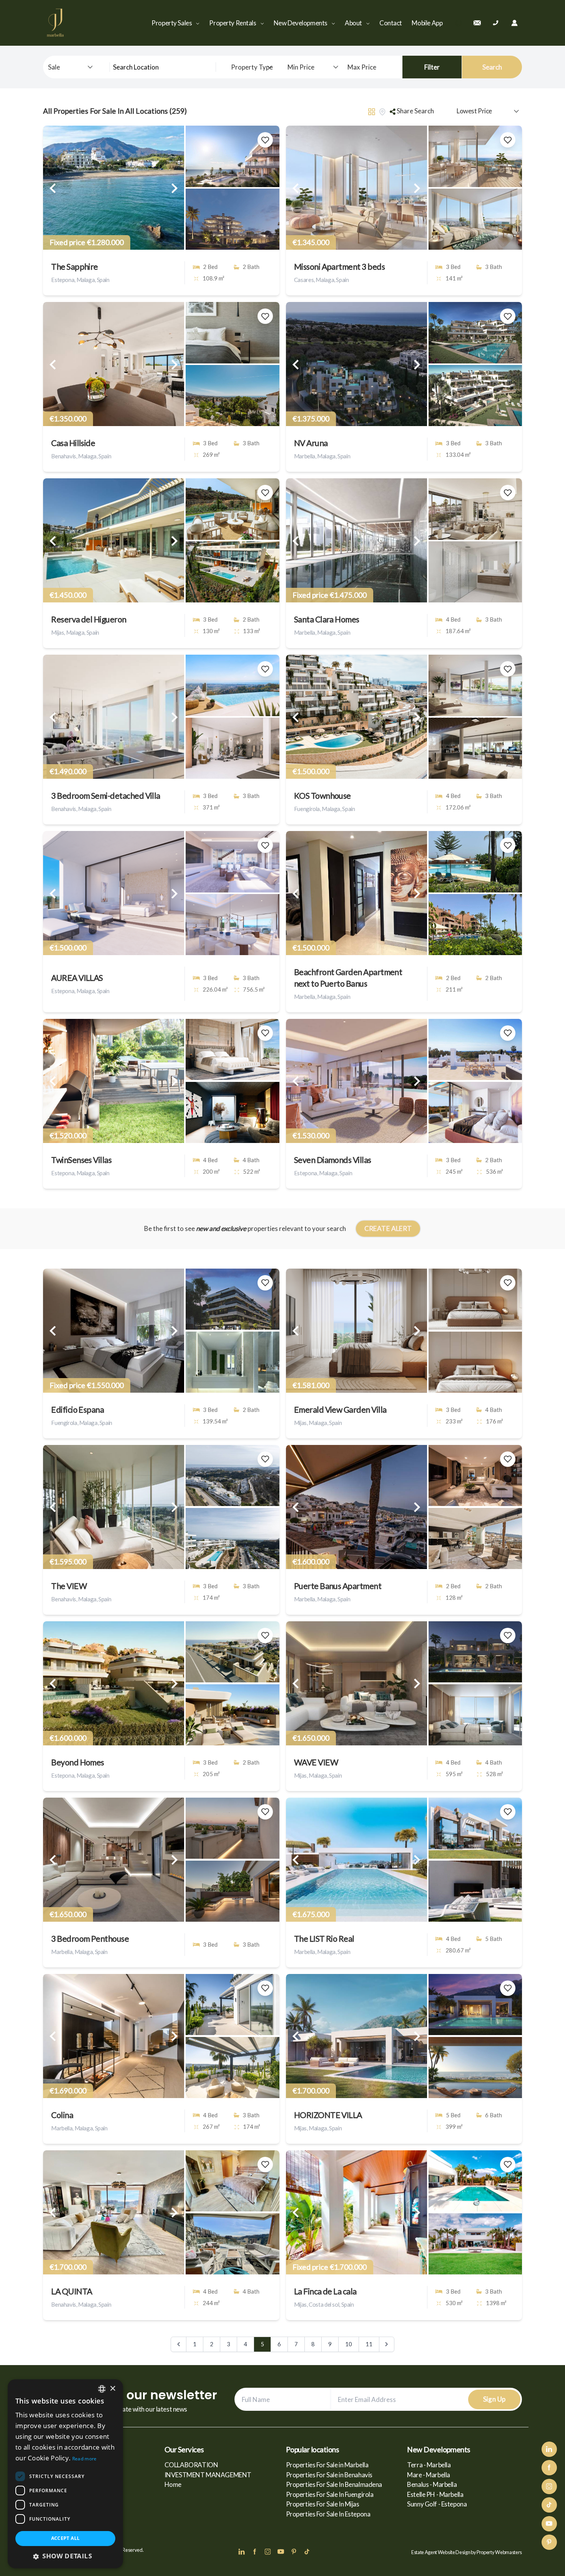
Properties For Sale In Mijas (323, 2504)
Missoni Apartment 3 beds (339, 267)
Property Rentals (233, 23)
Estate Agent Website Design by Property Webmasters (467, 2552)
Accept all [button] (66, 2538)
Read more (85, 2459)
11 (369, 2344)
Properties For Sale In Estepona (328, 2514)
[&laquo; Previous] (178, 2344)
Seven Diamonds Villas (333, 1160)
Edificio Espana (77, 1410)
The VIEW (69, 1586)
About (354, 23)
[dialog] (65, 2474)
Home (173, 2484)
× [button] (112, 2389)
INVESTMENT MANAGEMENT (208, 2475)
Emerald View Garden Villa (340, 1410)
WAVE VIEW (316, 1762)
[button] (65, 2556)
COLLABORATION (191, 2465)
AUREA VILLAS (77, 978)
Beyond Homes (78, 1762)
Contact (391, 23)
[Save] (265, 140)
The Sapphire (75, 267)
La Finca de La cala (325, 2291)
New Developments (301, 23)
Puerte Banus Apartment (338, 1586)
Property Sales (172, 23)
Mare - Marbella (429, 2475)
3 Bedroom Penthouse (90, 1939)
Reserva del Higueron (89, 619)
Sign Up (494, 2399)
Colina (62, 2115)
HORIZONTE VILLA (328, 2115)
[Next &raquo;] (387, 2344)
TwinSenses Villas (81, 1160)
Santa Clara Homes (327, 619)
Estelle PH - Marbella (435, 2494)
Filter (432, 67)
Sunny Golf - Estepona (437, 2504)
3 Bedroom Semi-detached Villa (106, 796)
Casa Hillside (73, 443)
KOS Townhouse (322, 796)
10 (349, 2344)
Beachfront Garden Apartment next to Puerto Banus (348, 978)
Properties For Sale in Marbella (327, 2465)
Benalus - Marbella (432, 2484)
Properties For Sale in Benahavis (329, 2475)
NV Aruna (311, 443)
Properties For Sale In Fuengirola (330, 2494)
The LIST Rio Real (324, 1939)
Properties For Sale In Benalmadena (334, 2484)
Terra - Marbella (429, 2465)
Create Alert (388, 1228)
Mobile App (427, 23)
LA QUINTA (71, 2291)
